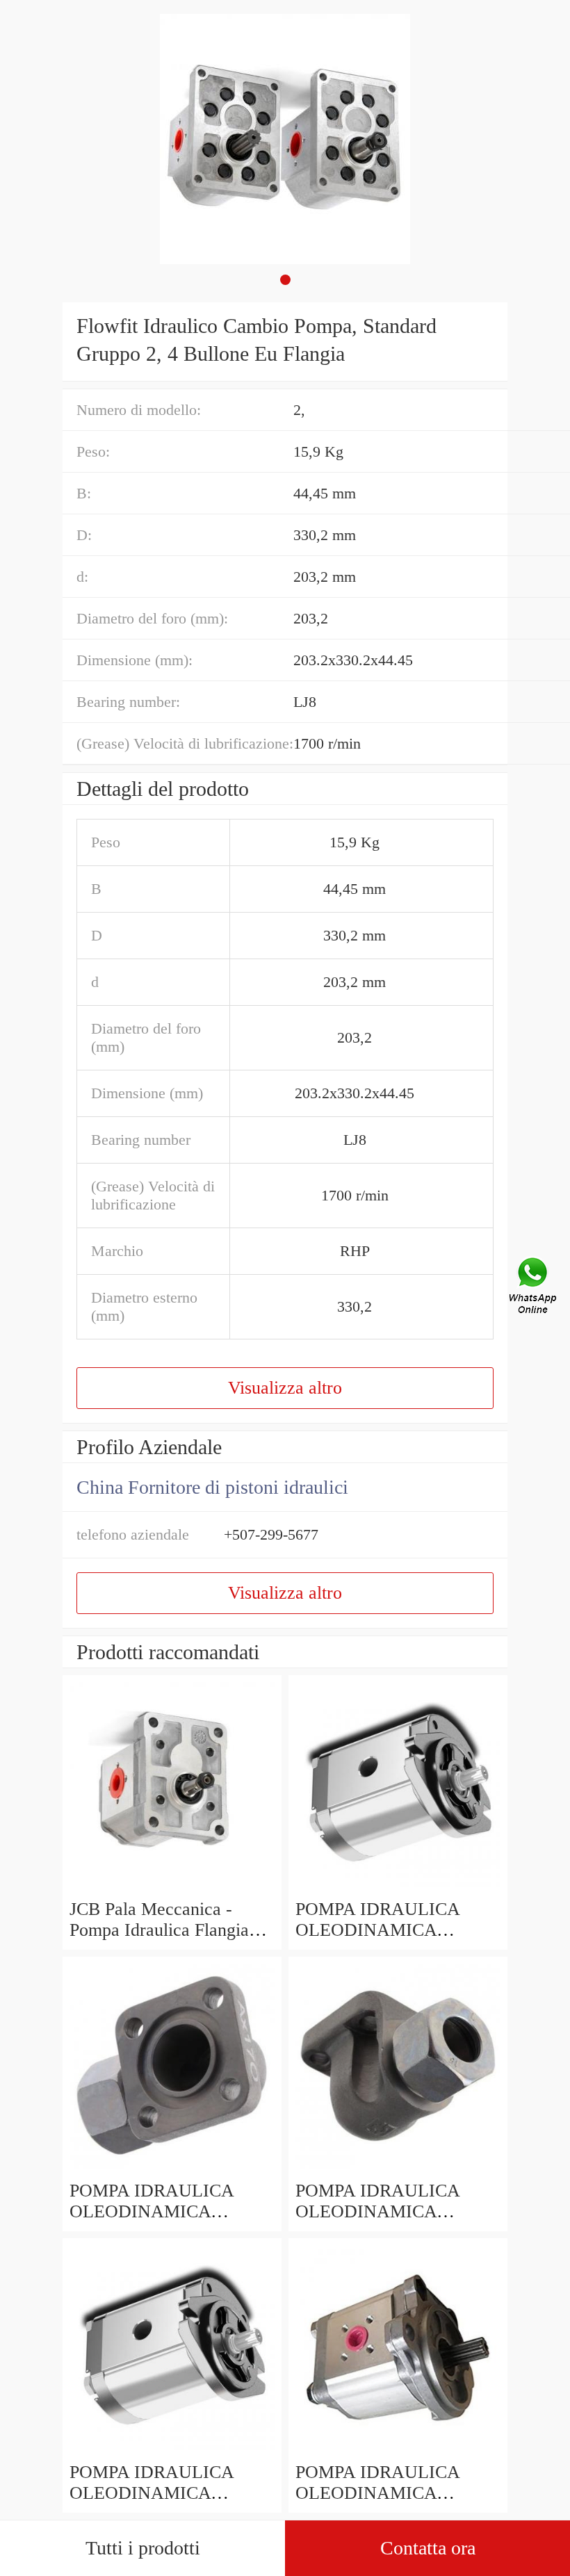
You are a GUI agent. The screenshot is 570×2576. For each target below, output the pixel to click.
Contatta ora (428, 2548)
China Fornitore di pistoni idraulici (212, 1487)
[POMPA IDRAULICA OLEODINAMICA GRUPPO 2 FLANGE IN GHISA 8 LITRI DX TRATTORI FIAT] (398, 2451)
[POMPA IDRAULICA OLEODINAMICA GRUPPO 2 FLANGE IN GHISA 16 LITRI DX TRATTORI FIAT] (172, 2170)
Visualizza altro (285, 1388)
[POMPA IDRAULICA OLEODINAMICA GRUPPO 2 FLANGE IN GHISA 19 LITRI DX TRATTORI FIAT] (398, 1888)
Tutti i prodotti (143, 2548)
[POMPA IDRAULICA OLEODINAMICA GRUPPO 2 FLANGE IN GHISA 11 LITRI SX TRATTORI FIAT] (172, 2451)
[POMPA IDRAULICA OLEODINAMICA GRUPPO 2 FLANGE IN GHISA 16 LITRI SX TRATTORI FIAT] (398, 2170)
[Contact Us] (534, 1288)
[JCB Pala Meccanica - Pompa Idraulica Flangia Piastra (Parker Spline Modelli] (172, 1888)
